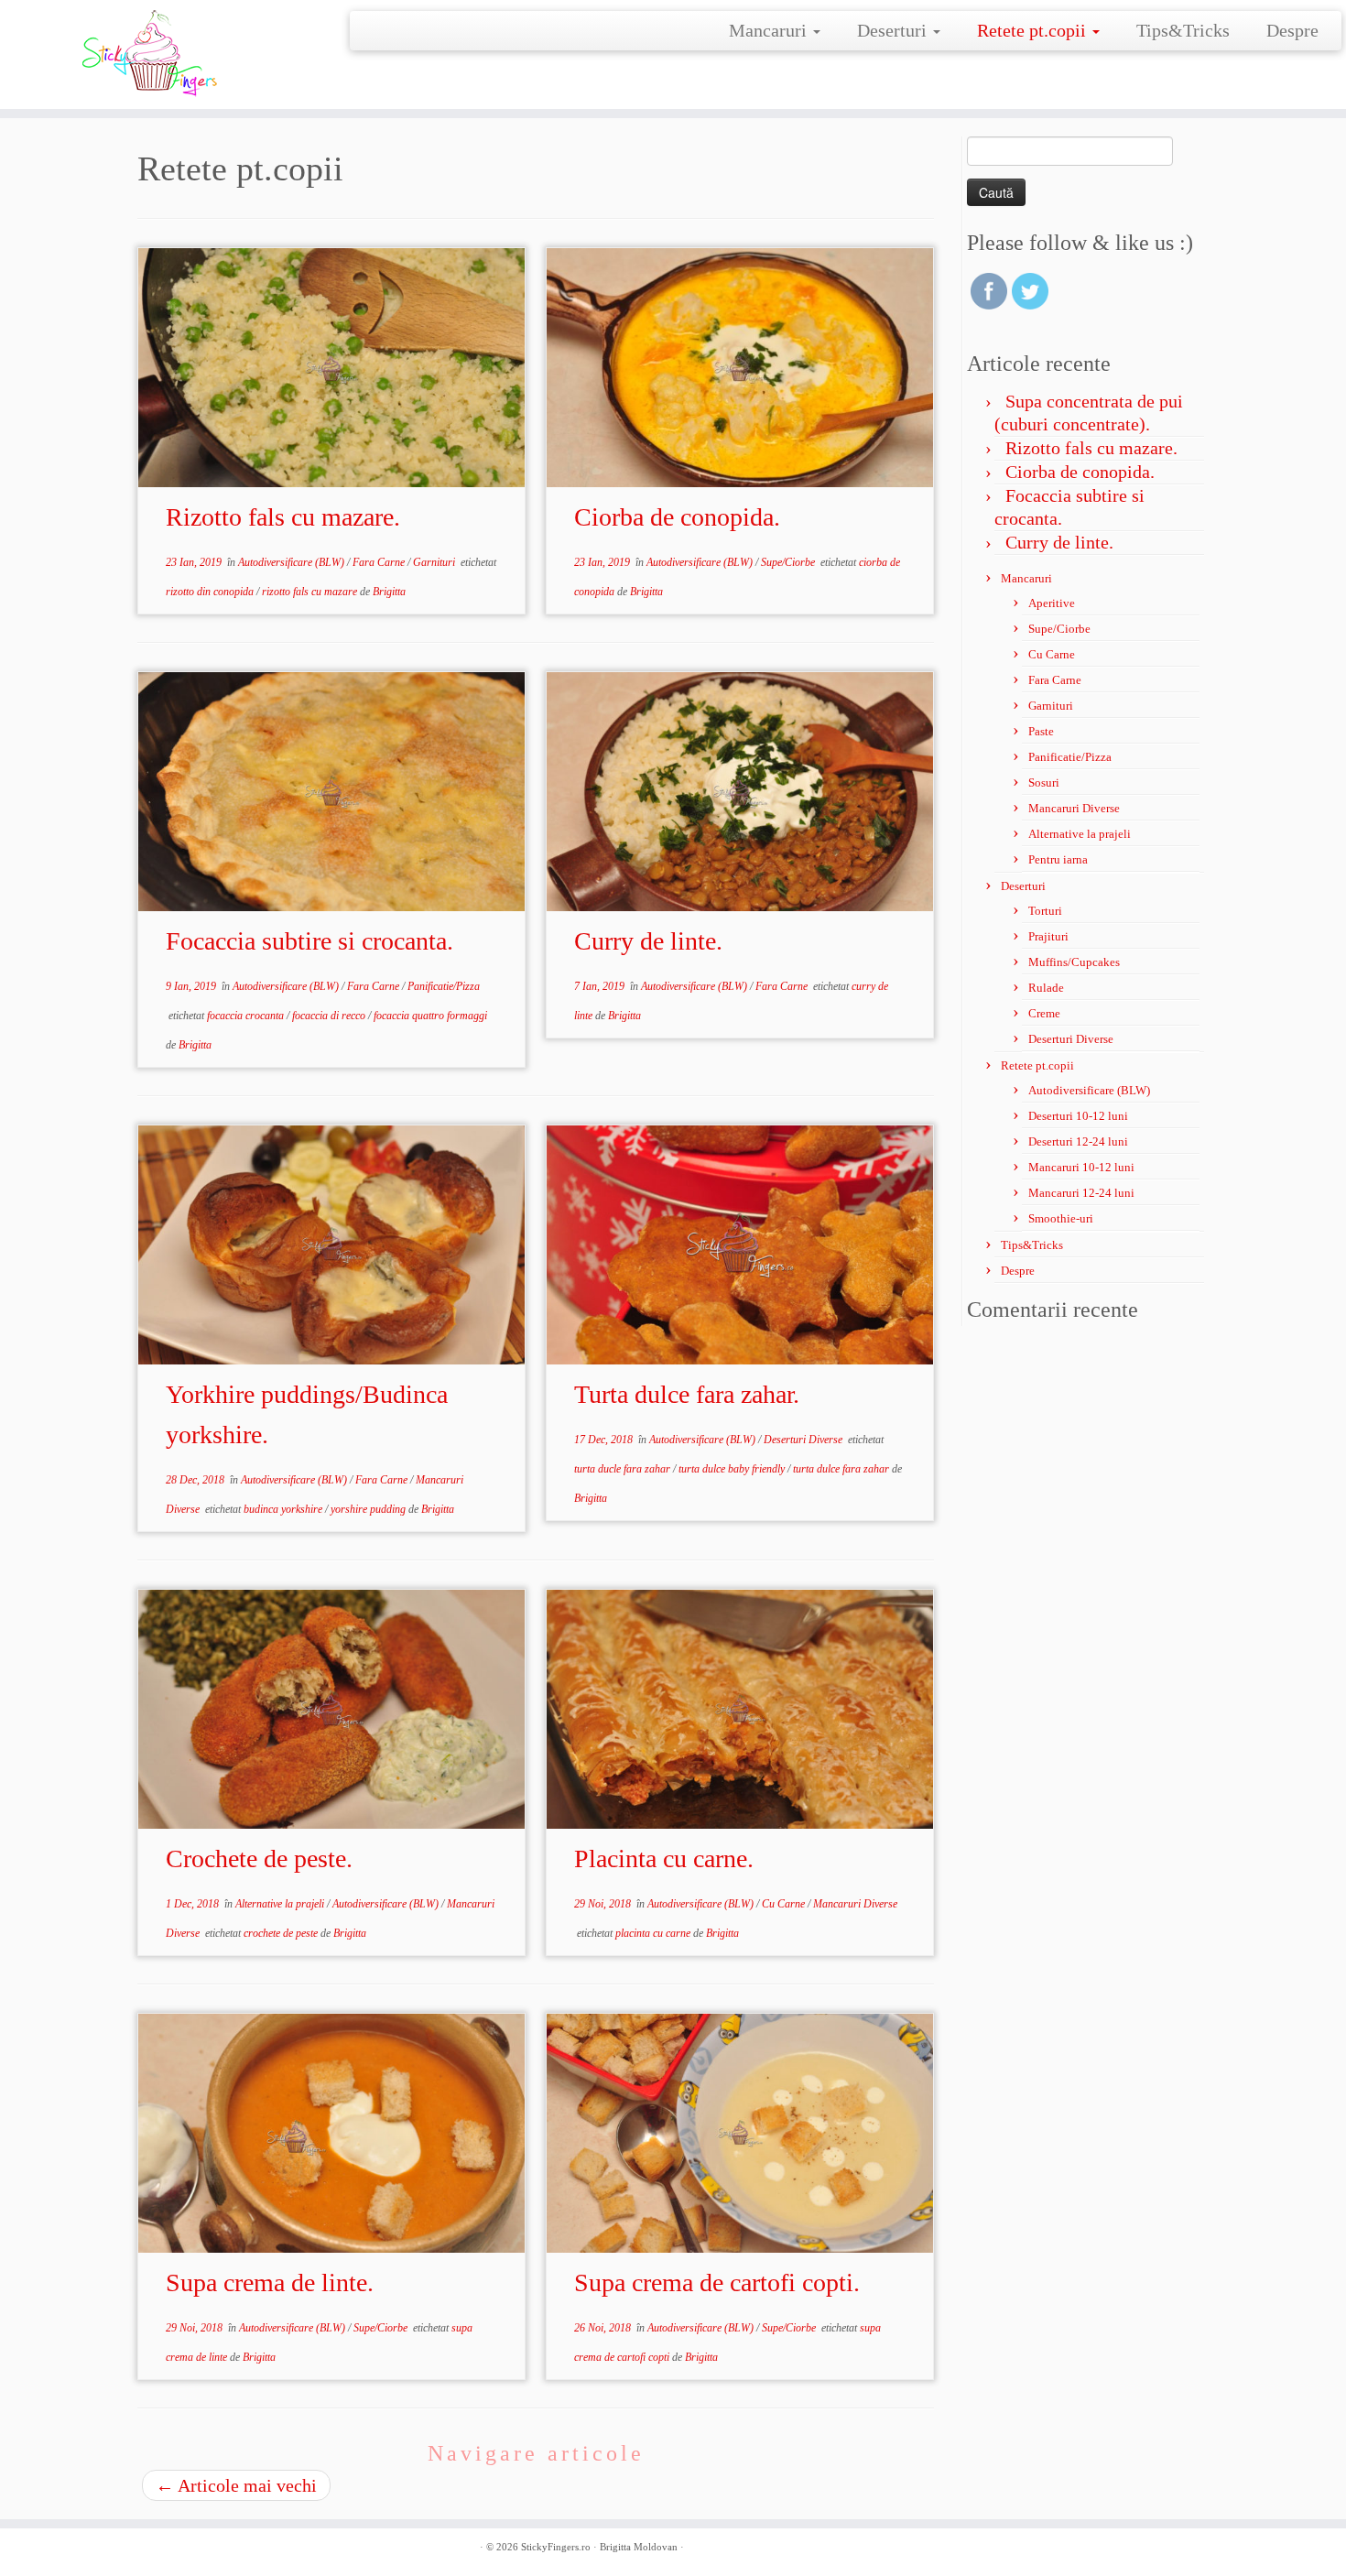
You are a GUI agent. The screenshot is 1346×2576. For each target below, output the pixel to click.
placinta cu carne (654, 1933)
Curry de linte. (648, 941)
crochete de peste (282, 1933)
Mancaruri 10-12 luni (1081, 1167)
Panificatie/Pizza (444, 986)
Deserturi (894, 30)
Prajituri (1048, 936)
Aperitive (1052, 603)
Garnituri (435, 562)
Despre (1292, 30)
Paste (1041, 731)
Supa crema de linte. (270, 2283)
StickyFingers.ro (556, 2547)
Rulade (1046, 988)
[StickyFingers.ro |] (155, 54)
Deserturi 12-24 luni (1078, 1141)
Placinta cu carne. (664, 1859)
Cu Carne (785, 1904)
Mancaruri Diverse (855, 1904)
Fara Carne (380, 562)
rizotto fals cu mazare (311, 592)
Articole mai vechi (236, 2485)
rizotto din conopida (211, 592)
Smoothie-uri (1061, 1218)
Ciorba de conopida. (677, 517)
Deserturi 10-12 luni (1078, 1116)
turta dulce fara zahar (842, 1469)
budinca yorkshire (284, 1509)
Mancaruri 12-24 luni (1081, 1193)
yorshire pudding (369, 1509)
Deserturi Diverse (804, 1440)
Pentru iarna (1058, 859)
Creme (1044, 1013)
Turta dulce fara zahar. (687, 1394)
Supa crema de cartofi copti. (717, 2283)
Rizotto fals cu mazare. (283, 517)
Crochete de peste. (259, 1859)
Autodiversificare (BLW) (293, 562)
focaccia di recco (330, 1016)
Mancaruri (770, 30)
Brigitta (389, 592)
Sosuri (1044, 783)
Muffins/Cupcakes (1074, 962)
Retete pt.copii (1034, 30)
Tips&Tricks (1183, 30)
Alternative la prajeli (281, 1904)
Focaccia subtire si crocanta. (309, 941)
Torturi (1045, 911)
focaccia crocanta (247, 1016)
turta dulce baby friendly (733, 1469)
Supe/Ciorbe (789, 562)
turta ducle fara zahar (624, 1469)
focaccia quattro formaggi (430, 1016)
